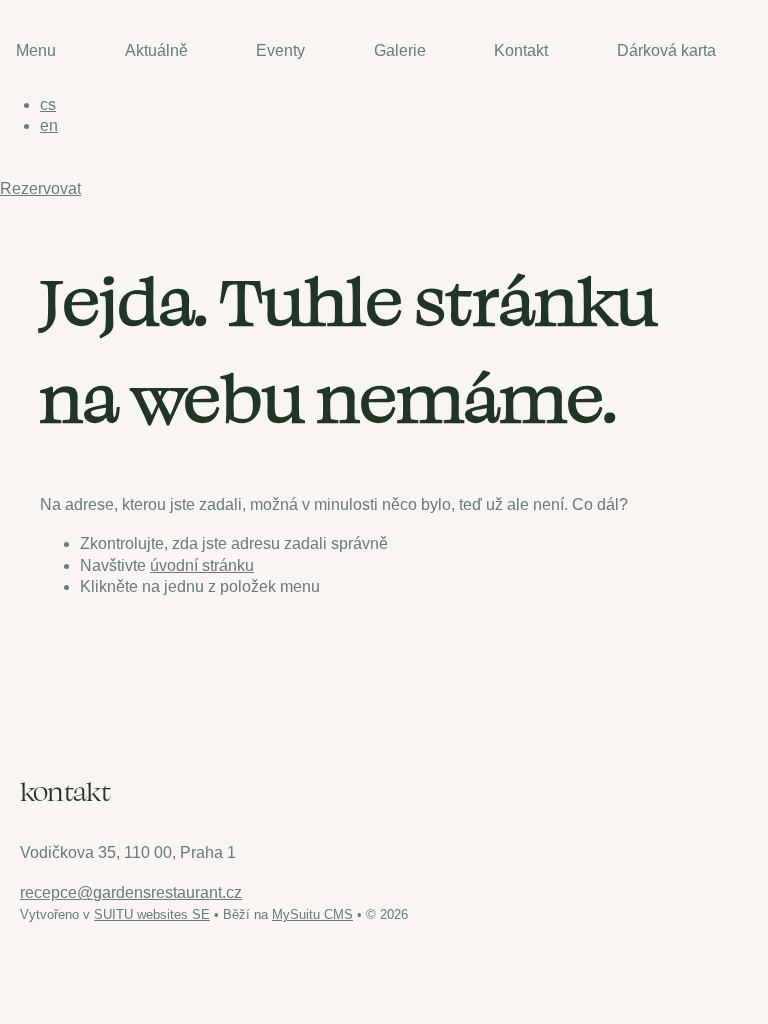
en (49, 125)
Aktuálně (156, 50)
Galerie (400, 50)
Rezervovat (40, 188)
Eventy (280, 50)
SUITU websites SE (152, 914)
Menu (36, 50)
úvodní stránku (202, 565)
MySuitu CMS (312, 914)
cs (48, 104)
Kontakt (521, 50)
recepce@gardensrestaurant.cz (131, 892)
